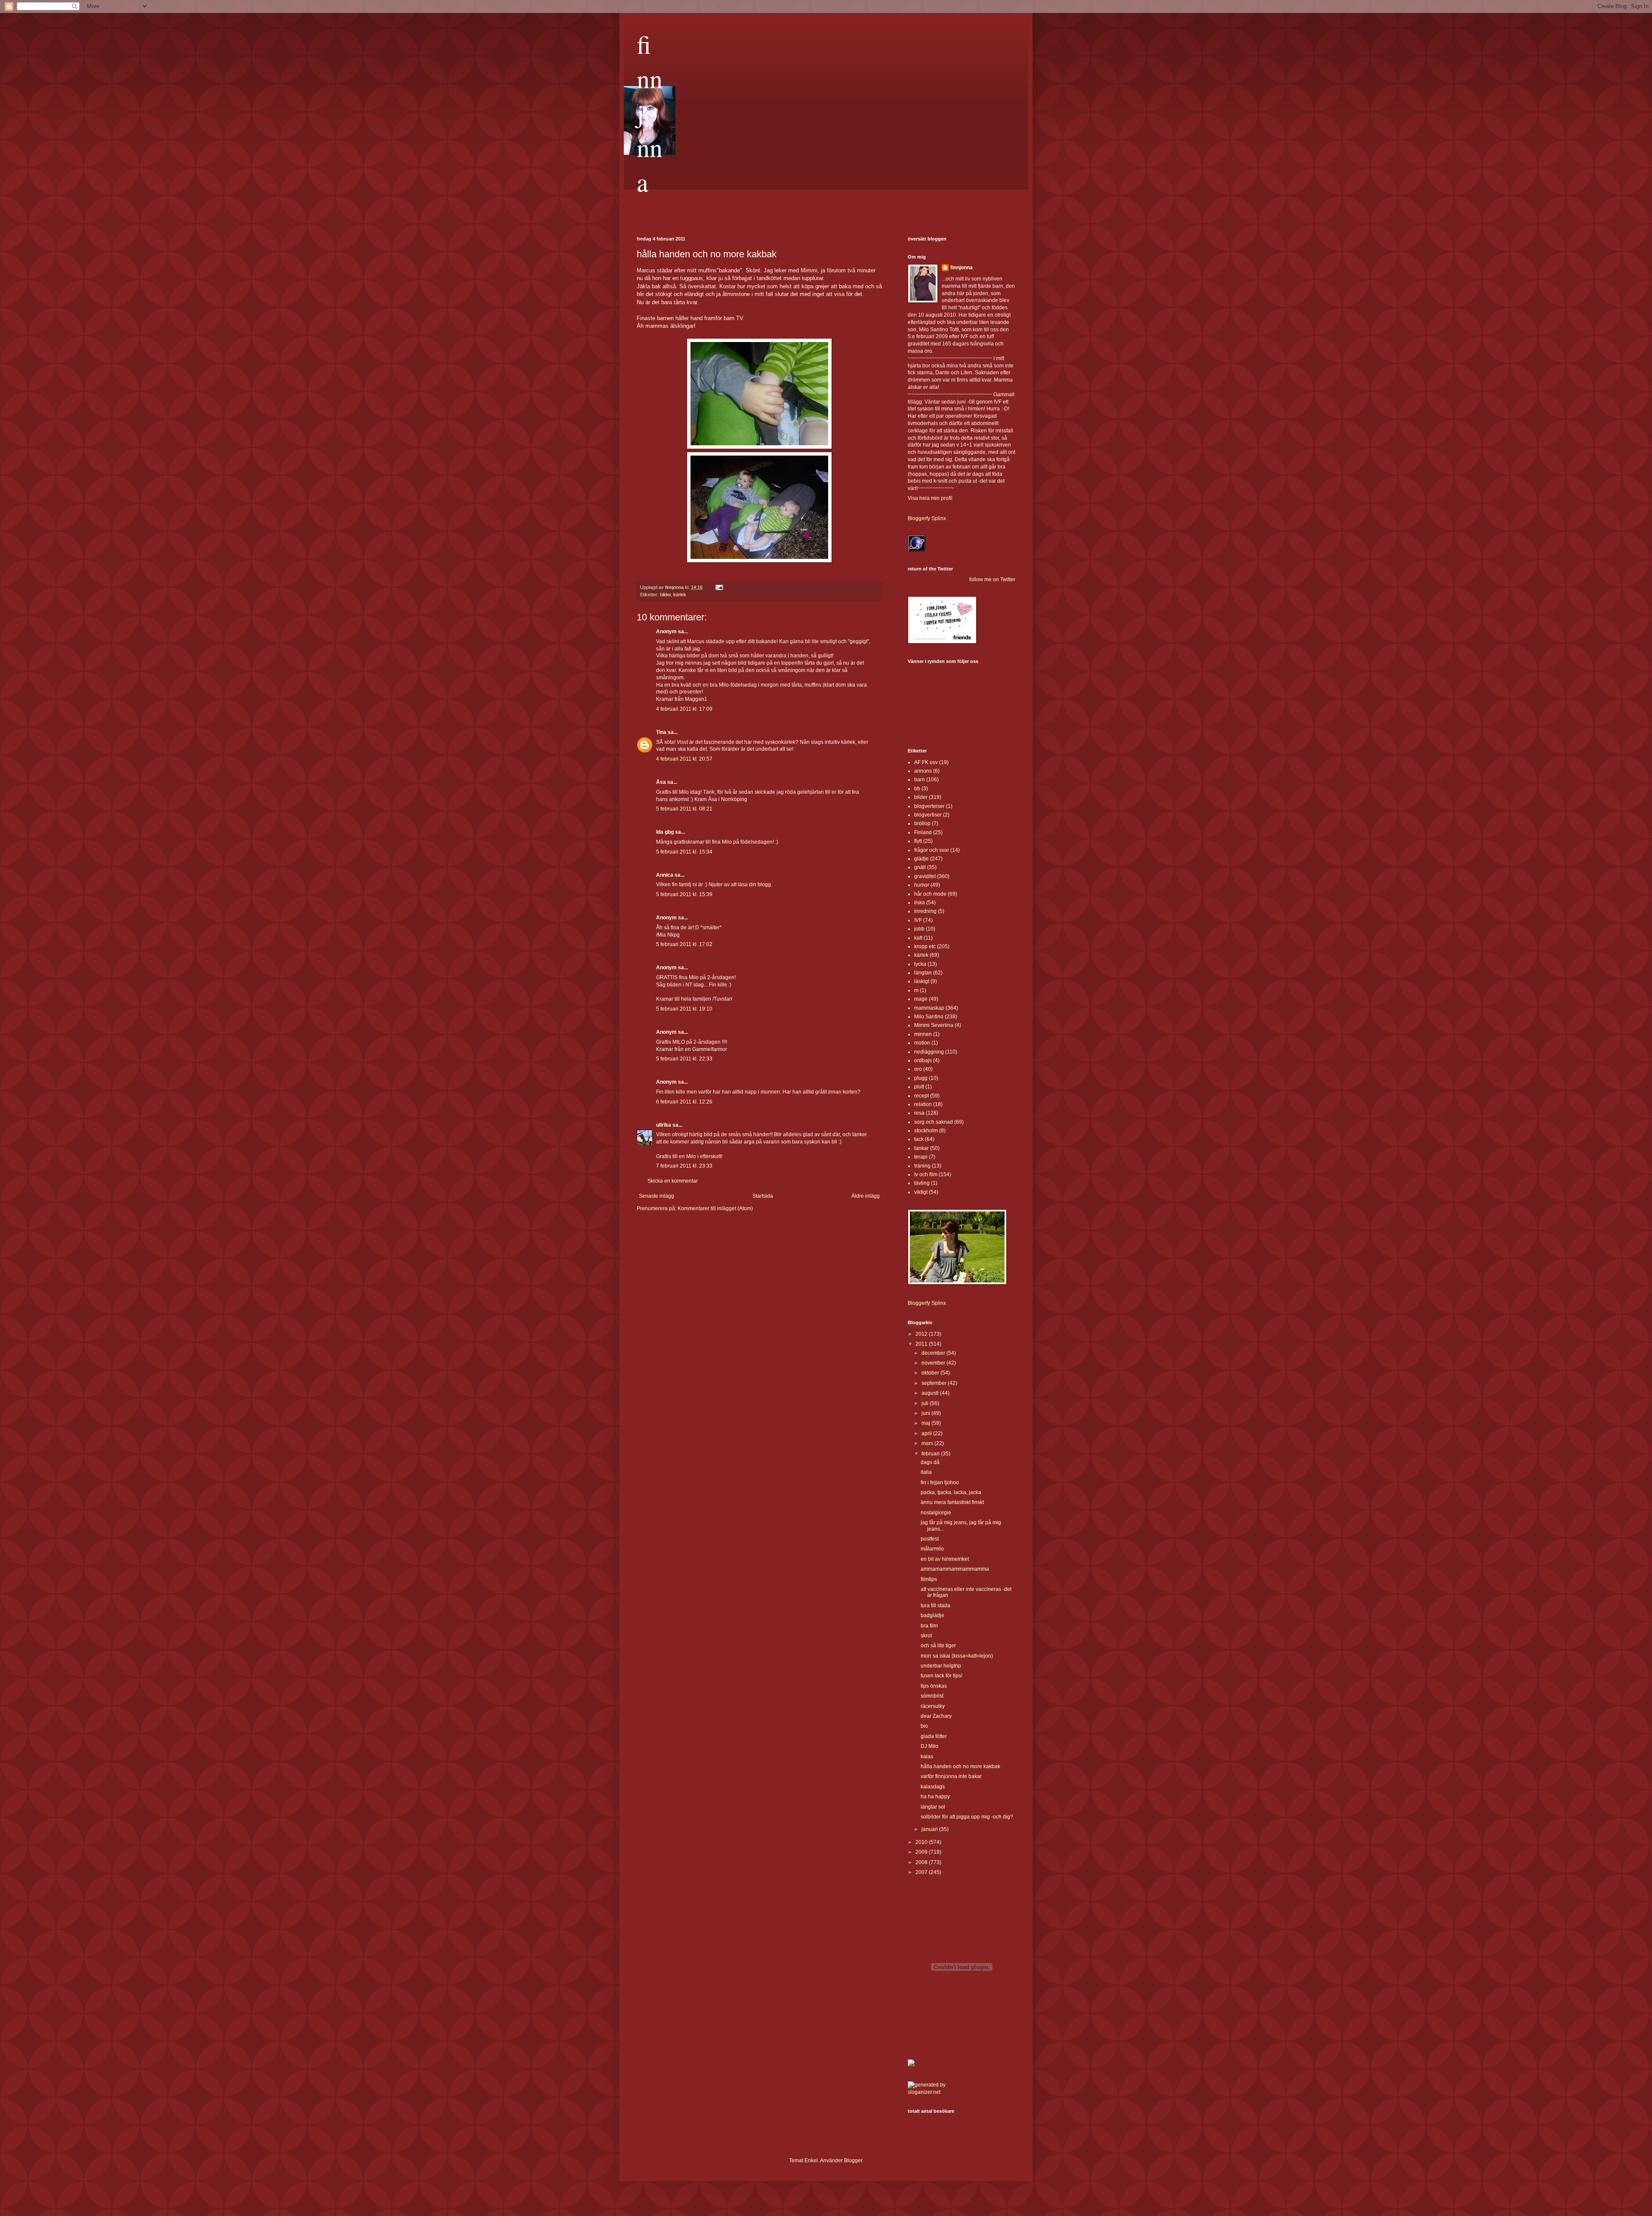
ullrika (664, 1125)
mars (928, 1443)
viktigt (921, 1192)
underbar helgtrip (941, 1666)
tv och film (926, 1174)
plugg (921, 1078)
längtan (923, 973)
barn (920, 780)
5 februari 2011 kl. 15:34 (684, 852)
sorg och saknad (934, 1122)
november (934, 1363)
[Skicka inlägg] (719, 587)
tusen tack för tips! (942, 1676)
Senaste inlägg (656, 1196)
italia (926, 1472)
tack (919, 1139)
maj (926, 1423)
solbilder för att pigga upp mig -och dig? (967, 1817)
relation (923, 1104)
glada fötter (934, 1736)
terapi (921, 1157)
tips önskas (934, 1686)
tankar (922, 1148)
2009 (922, 1852)
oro (918, 1069)
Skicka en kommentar (673, 1181)
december (934, 1353)
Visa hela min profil (930, 498)
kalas (927, 1757)
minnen (923, 1034)
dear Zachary (936, 1716)
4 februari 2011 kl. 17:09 (684, 709)
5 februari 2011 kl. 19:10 (684, 1009)
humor (922, 885)
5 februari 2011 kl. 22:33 (684, 1059)
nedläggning (929, 1052)
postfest (930, 1539)
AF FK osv (926, 762)
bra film (929, 1626)
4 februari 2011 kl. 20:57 (684, 759)
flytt (918, 841)
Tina (661, 732)
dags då (930, 1462)
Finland (923, 832)
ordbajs (923, 1060)
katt (918, 938)
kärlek (680, 595)
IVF (918, 920)
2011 (922, 1344)
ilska (920, 903)
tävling (922, 1183)
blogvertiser (928, 815)
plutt (919, 1087)
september (935, 1383)
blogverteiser (929, 806)
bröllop (922, 823)
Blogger (853, 2161)
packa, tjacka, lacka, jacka (951, 1492)
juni (926, 1413)
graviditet (925, 876)
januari (930, 1829)
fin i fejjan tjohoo (940, 1482)
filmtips (929, 1579)
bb (917, 789)
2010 (922, 1842)
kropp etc (925, 946)
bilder (665, 595)
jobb (919, 929)
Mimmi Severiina (934, 1025)
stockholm (926, 1131)
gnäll (920, 867)
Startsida (763, 1196)
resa (919, 1113)
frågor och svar (932, 850)
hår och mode (930, 894)
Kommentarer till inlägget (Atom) (715, 1208)
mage (921, 999)
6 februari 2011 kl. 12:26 (684, 1102)
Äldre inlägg (866, 1196)
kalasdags (933, 1787)
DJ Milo (929, 1746)
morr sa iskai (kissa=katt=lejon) (957, 1656)
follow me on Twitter (992, 579)
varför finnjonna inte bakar (951, 1776)
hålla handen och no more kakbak (960, 1766)
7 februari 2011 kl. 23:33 (684, 1166)
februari (931, 1454)
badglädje (932, 1615)
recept (922, 1096)
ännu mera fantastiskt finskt (952, 1502)
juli (926, 1403)
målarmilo (932, 1549)
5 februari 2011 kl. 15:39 (684, 894)
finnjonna (650, 113)
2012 (922, 1334)
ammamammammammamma (955, 1569)
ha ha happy (935, 1797)
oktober (931, 1373)
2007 (922, 1872)
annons (923, 771)
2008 (922, 1862)
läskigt (922, 981)
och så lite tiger (938, 1646)
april (927, 1433)
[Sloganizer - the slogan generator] (931, 2092)
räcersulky (933, 1706)
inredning (925, 911)
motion (922, 1043)
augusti (931, 1393)
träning (922, 1166)
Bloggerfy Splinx (927, 518)
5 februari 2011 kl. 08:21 (684, 809)
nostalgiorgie (936, 1513)
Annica (665, 875)
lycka (920, 964)
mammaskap (929, 1008)
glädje (922, 859)
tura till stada (935, 1606)
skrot (926, 1636)
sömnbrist (932, 1696)
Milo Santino (929, 1017)
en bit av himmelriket (945, 1559)
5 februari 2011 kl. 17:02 (684, 944)
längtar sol (933, 1807)
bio (924, 1726)
